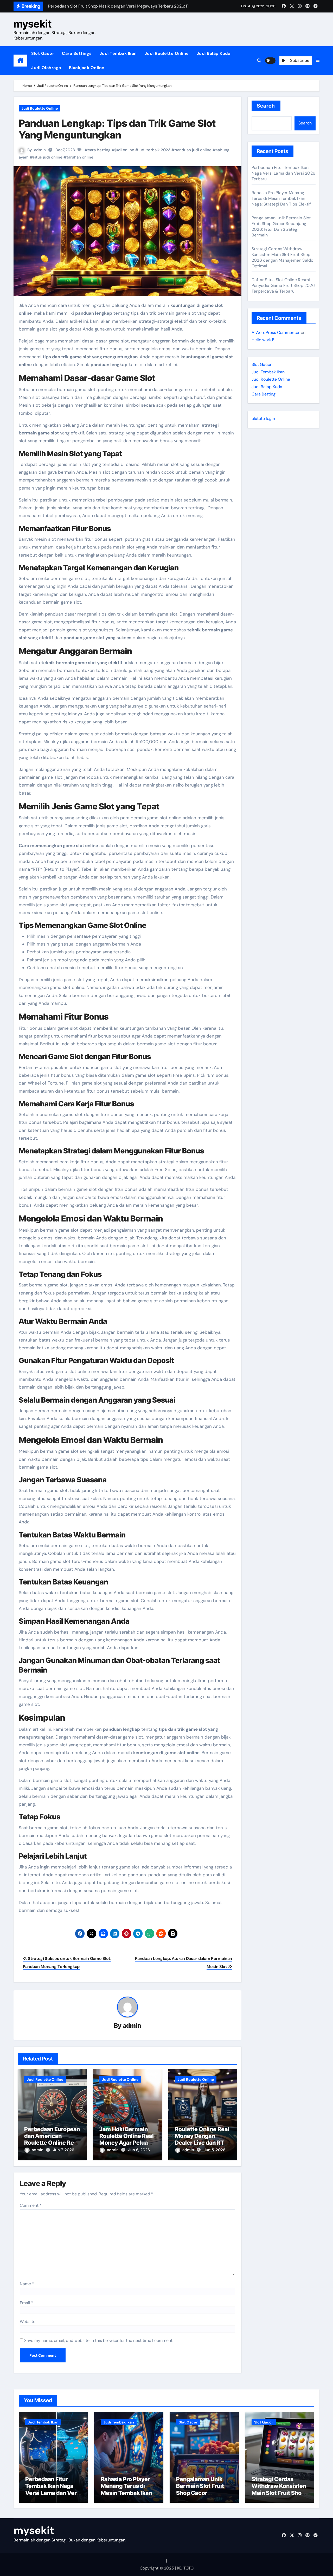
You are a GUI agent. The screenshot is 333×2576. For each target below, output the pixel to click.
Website (28, 2321)
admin (40, 150)
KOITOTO (185, 2568)
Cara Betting (264, 394)
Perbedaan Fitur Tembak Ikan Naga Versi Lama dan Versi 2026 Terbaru (283, 173)
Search (266, 106)
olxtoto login (263, 418)
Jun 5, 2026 (214, 2150)
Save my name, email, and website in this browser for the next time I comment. (99, 2340)
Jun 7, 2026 (64, 2150)
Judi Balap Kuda (214, 53)
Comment (31, 2205)
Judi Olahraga (46, 68)
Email (27, 2303)
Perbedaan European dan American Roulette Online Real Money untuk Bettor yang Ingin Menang (52, 2143)
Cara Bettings (77, 53)
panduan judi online (193, 150)
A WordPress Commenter (276, 332)
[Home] (20, 61)
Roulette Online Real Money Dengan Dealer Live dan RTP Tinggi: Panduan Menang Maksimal (202, 2143)
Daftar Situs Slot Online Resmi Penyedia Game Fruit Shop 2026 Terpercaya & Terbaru (283, 285)
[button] (318, 61)
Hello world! (263, 340)
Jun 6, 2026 (139, 2150)
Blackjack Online (87, 68)
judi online (124, 150)
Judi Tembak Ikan (118, 53)
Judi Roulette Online (167, 53)
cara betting (99, 150)
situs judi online (48, 157)
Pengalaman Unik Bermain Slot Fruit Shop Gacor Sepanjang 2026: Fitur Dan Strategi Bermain (281, 226)
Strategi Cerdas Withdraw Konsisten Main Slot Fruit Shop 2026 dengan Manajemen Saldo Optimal (282, 257)
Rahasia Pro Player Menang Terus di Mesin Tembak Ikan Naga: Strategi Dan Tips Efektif (281, 198)
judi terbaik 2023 (154, 150)
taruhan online (80, 157)
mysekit (33, 24)
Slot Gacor (43, 53)
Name (27, 2284)
